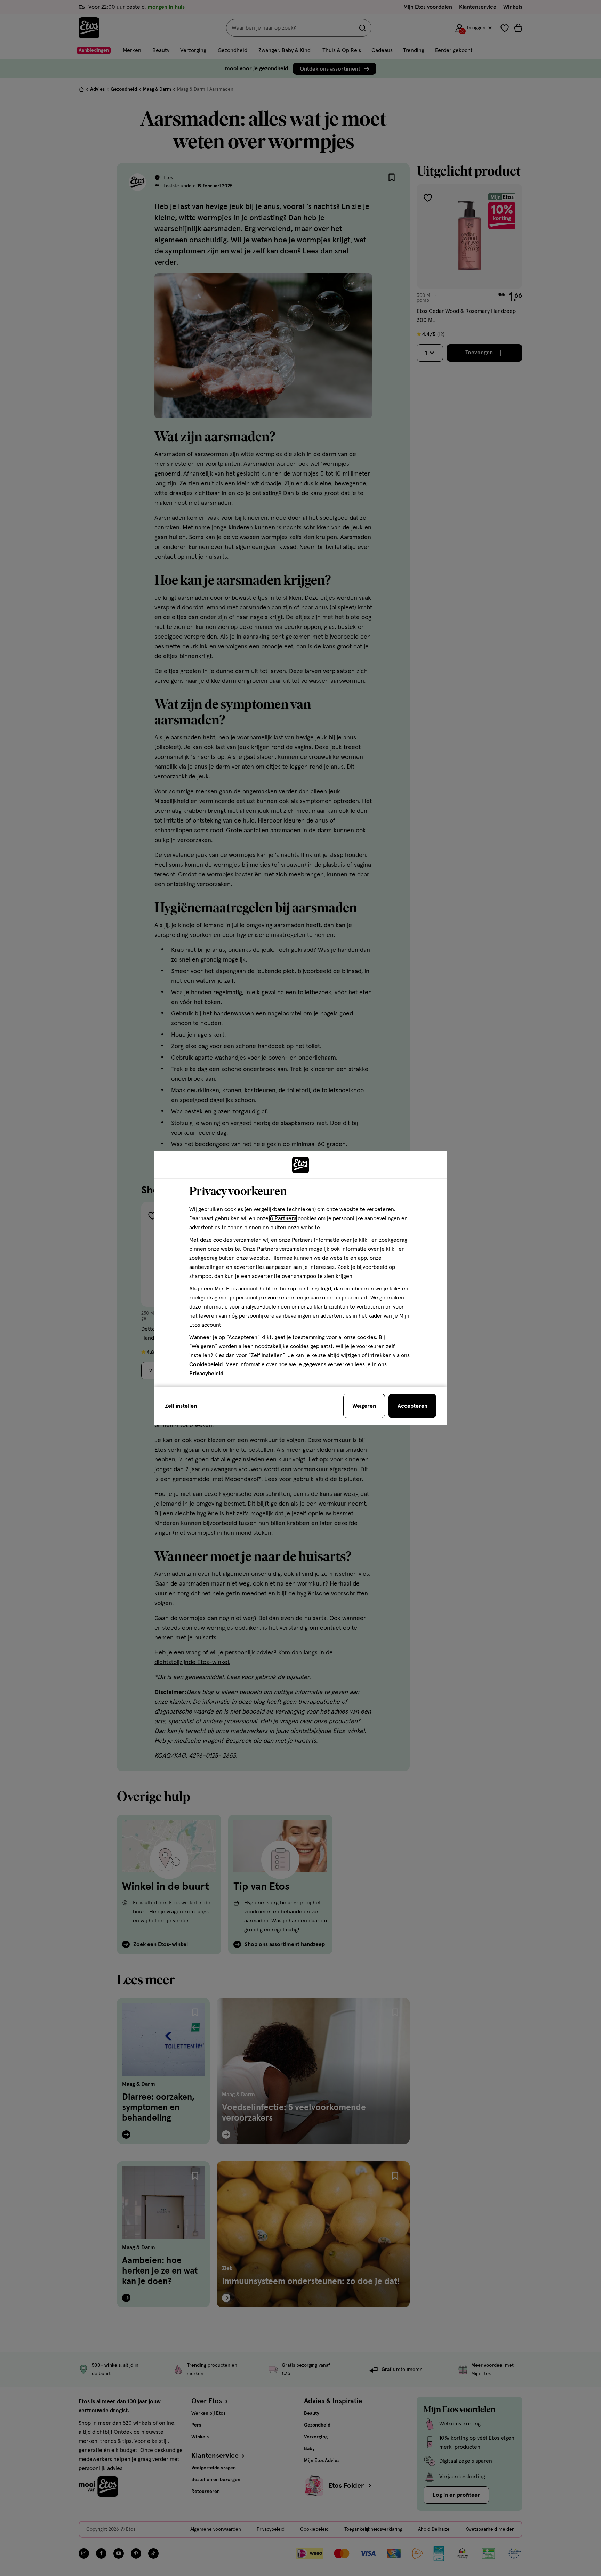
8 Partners (283, 1218)
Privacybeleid (206, 1374)
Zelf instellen (181, 1406)
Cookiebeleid (206, 1364)
